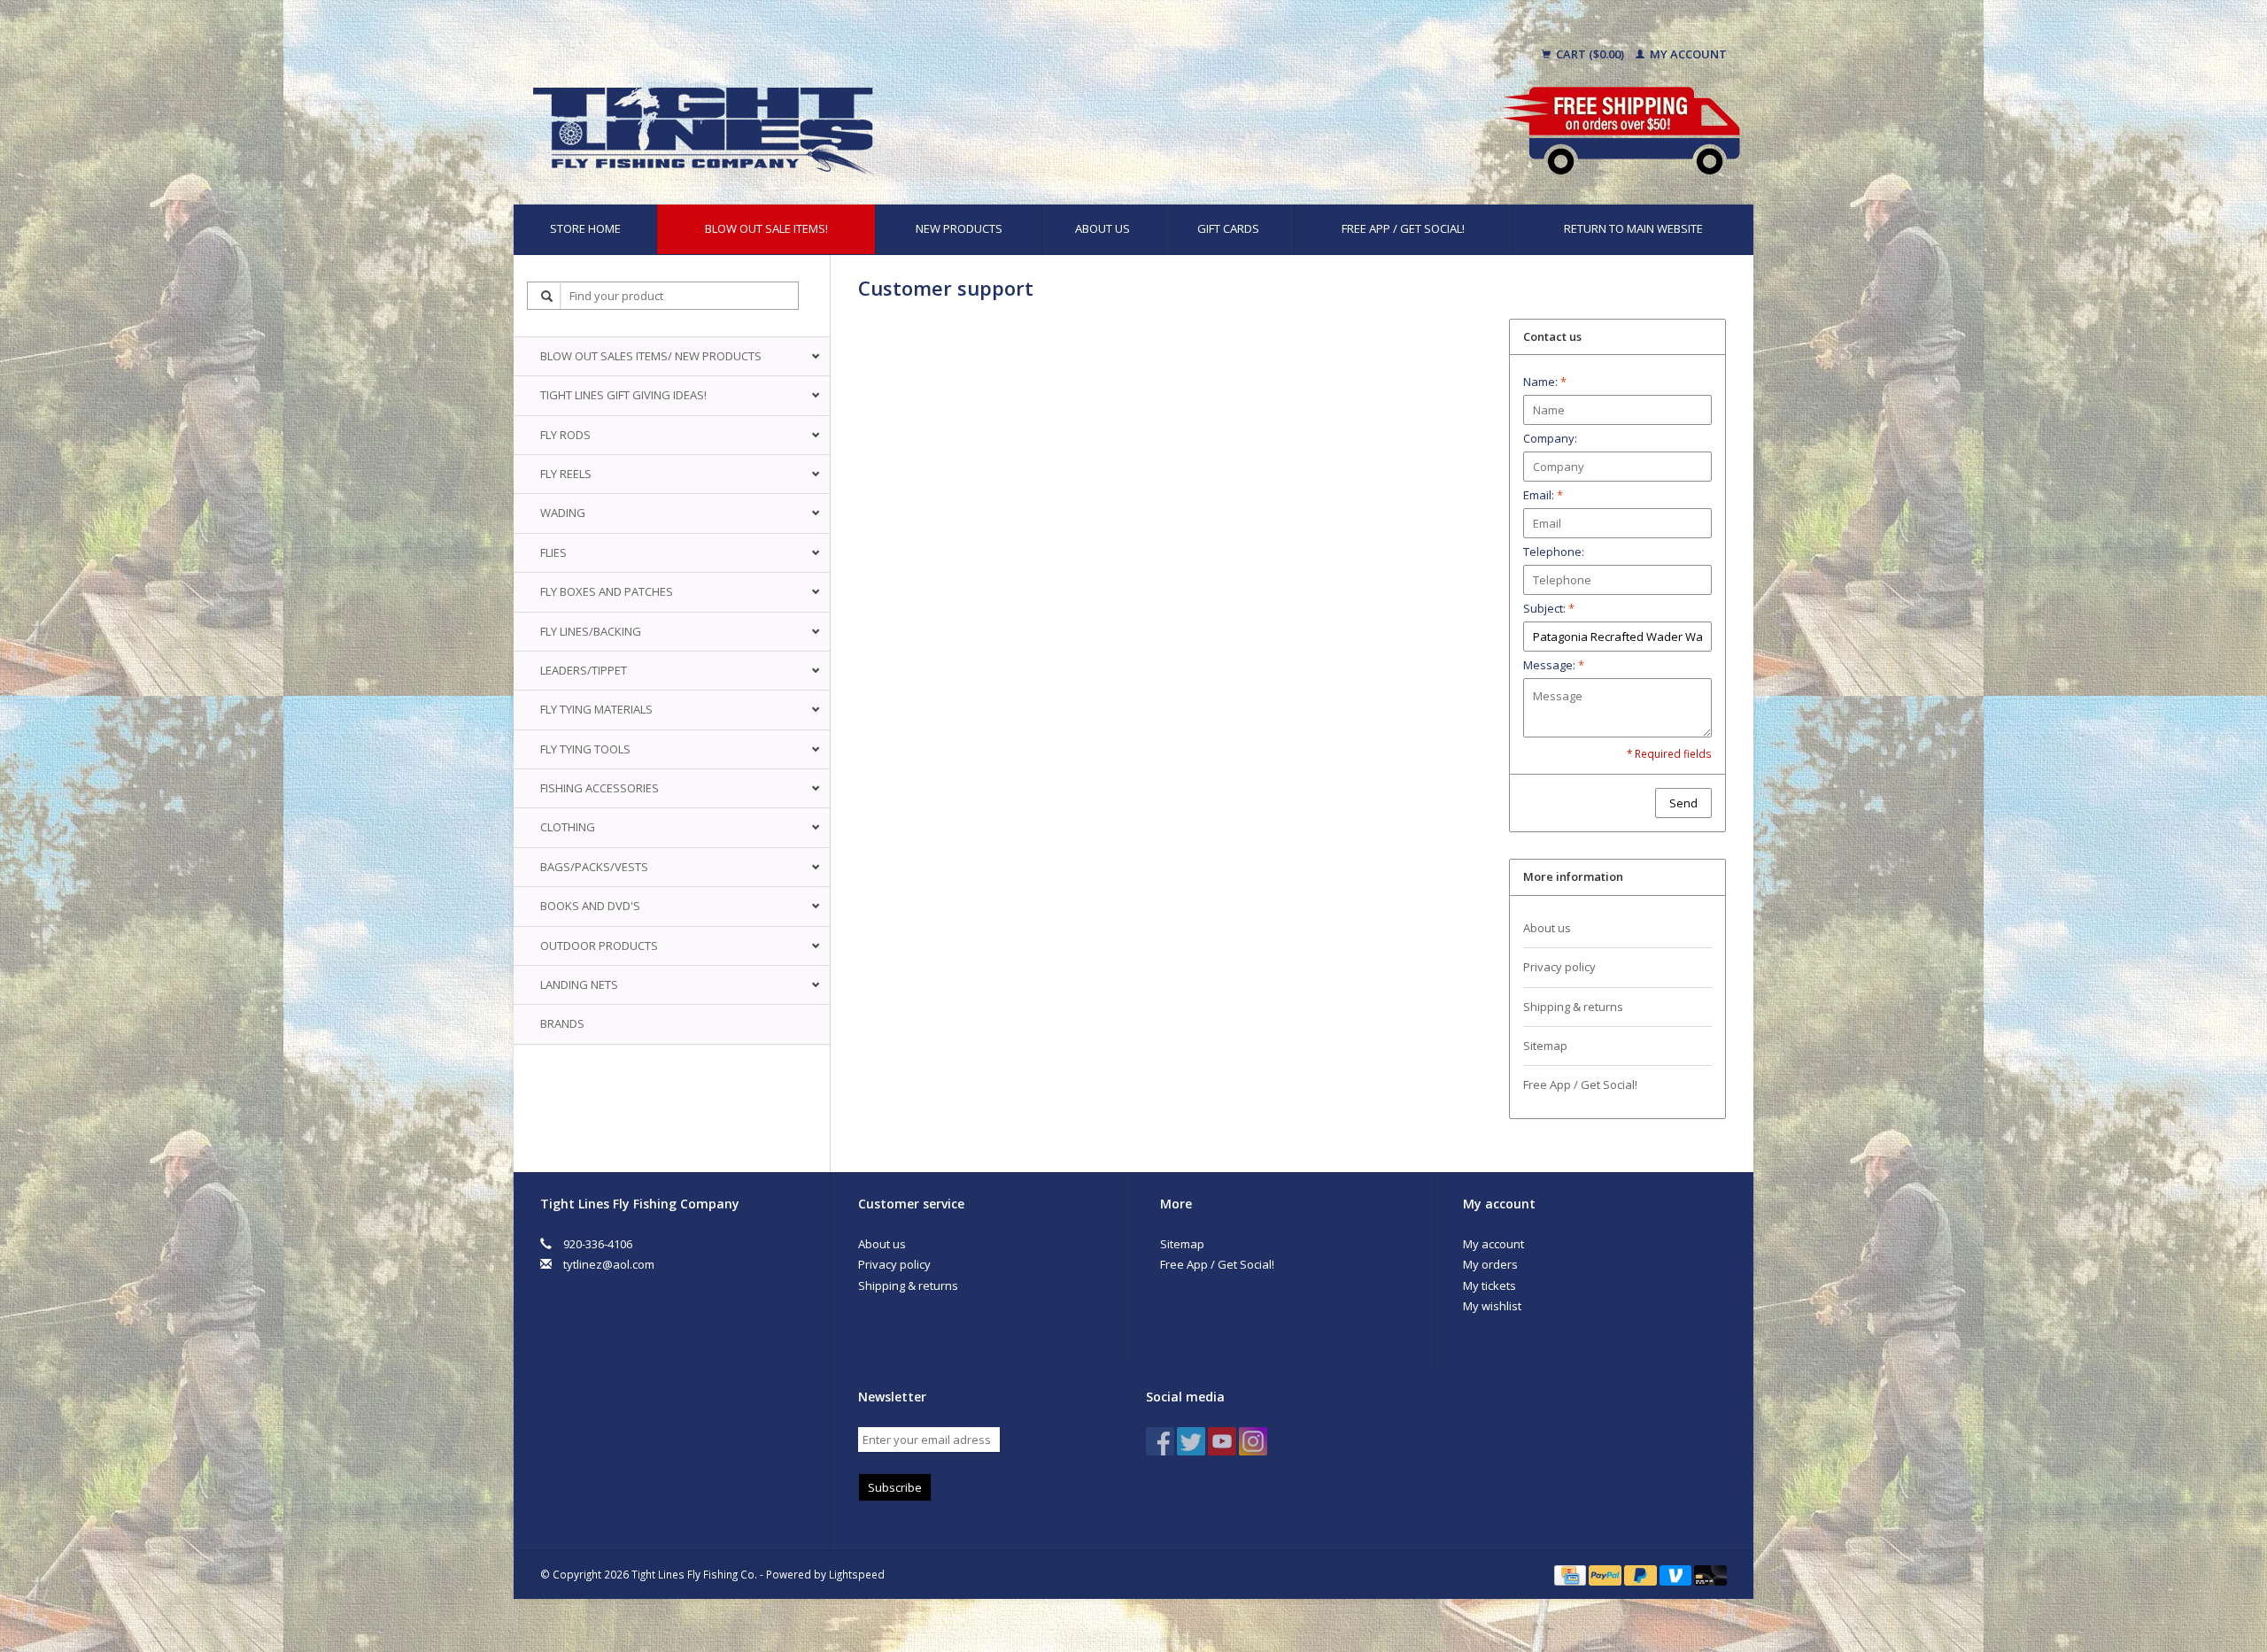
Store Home (585, 228)
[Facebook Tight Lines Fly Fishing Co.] (1160, 1441)
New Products (959, 228)
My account (1687, 54)
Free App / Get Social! (1403, 228)
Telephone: (1554, 552)
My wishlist (1492, 1306)
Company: (1550, 438)
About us (1103, 228)
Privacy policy (1559, 967)
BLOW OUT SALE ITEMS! (766, 228)
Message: (1554, 665)
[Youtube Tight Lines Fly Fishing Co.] (1222, 1441)
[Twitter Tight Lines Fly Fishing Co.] (1191, 1441)
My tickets (1489, 1285)
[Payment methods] (1571, 1574)
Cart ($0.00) (1590, 54)
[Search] (547, 296)
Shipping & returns (1573, 1007)
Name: (1545, 382)
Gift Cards (1228, 228)
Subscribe (895, 1487)
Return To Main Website (1633, 228)
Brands (562, 1023)
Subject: (1549, 608)
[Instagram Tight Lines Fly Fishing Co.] (1253, 1441)
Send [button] (1683, 803)
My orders (1490, 1264)
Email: (1543, 495)
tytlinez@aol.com (609, 1264)
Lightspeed (857, 1574)
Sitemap (1545, 1046)
